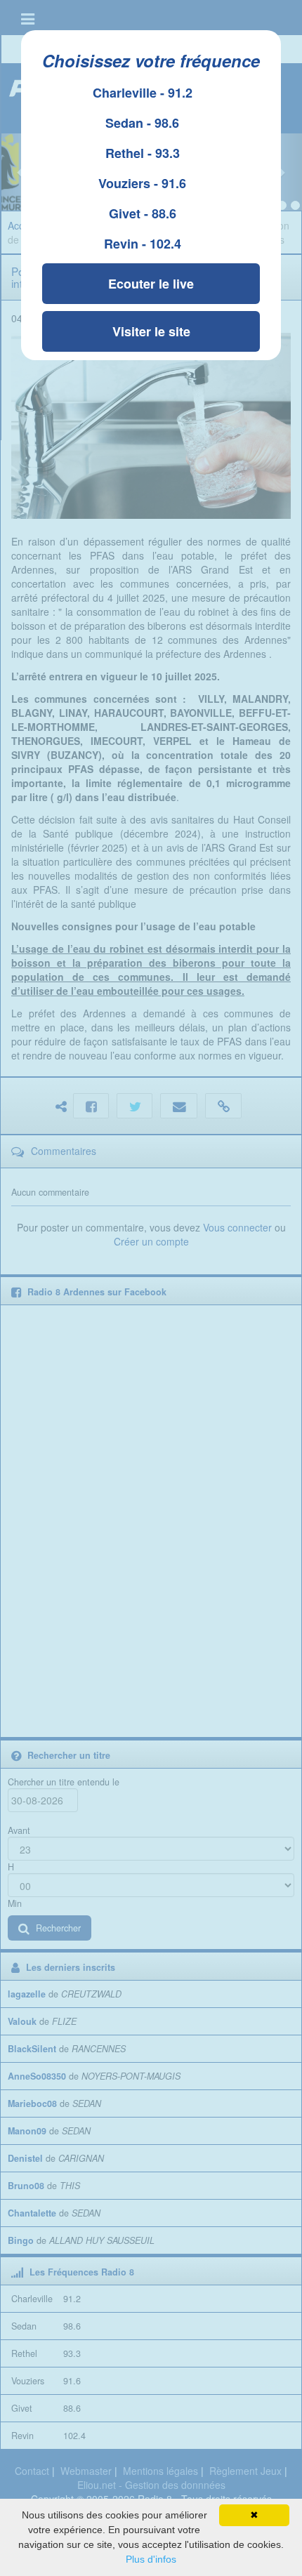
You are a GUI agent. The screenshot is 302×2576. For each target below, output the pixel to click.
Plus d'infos (151, 2559)
